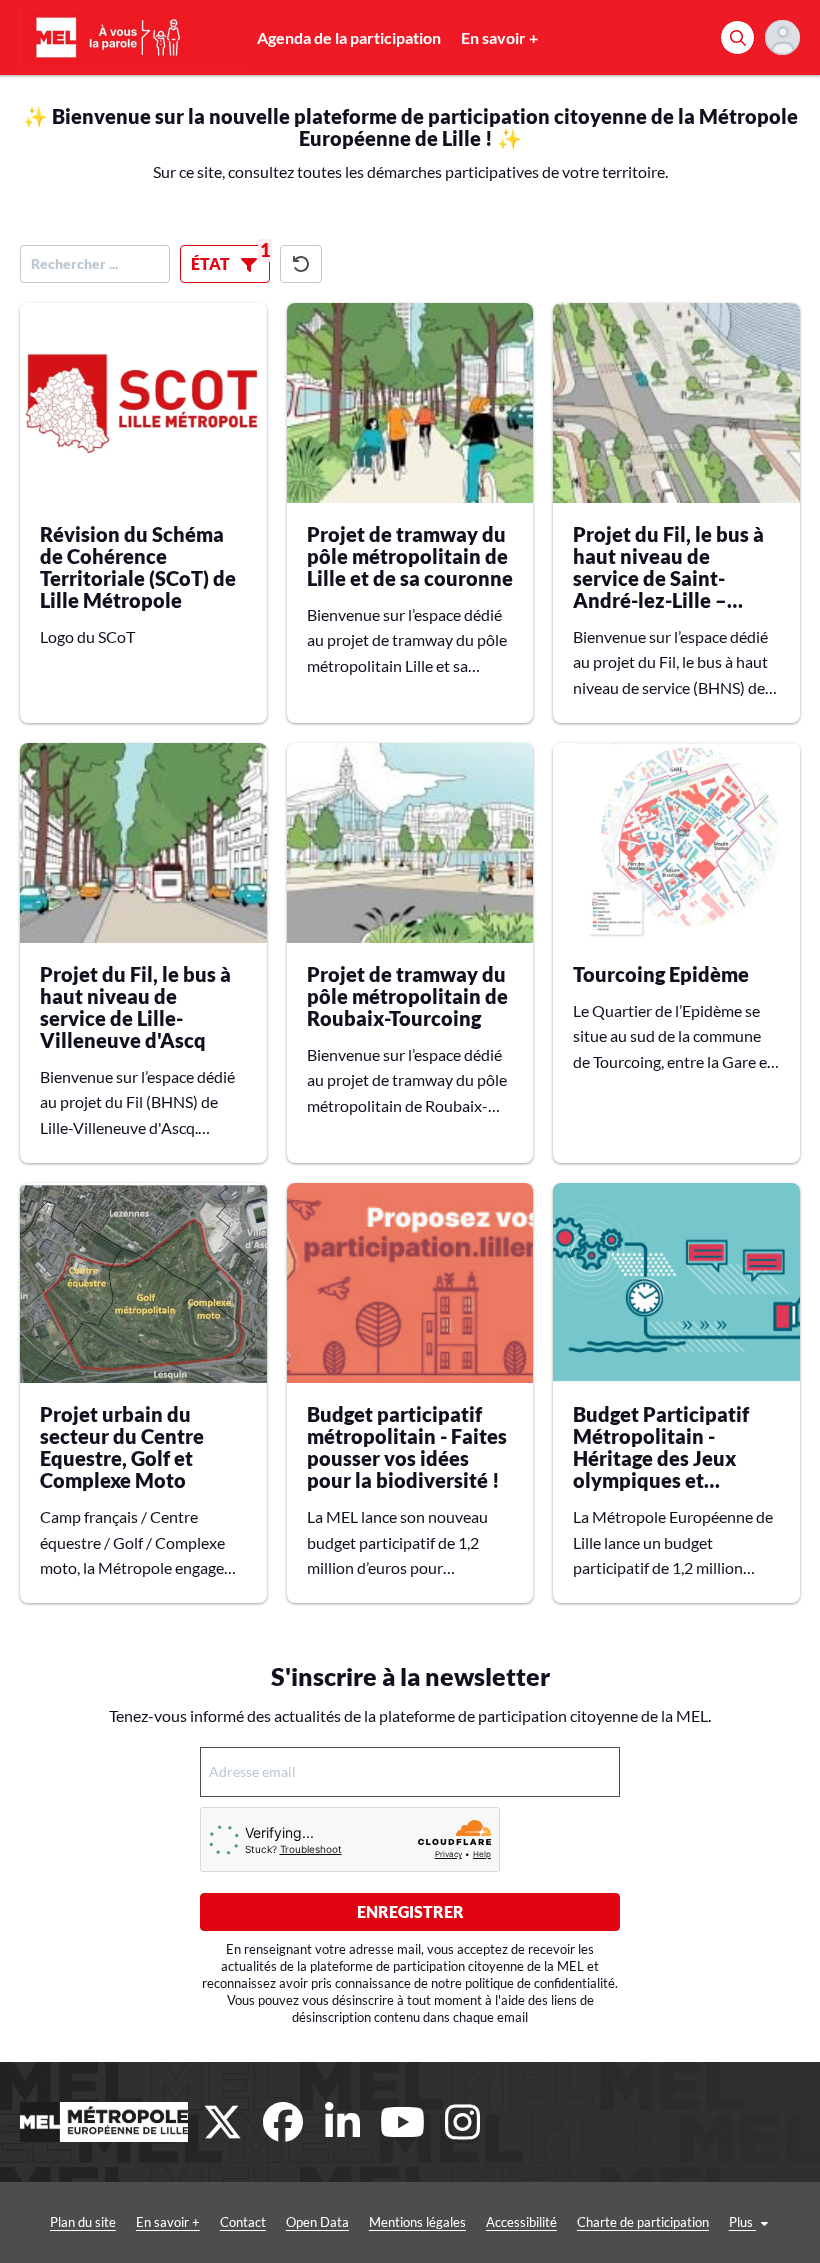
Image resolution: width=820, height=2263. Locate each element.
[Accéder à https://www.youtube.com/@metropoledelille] (403, 2122)
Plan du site (83, 2222)
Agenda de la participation (349, 37)
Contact (243, 2222)
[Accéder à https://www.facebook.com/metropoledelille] (283, 2122)
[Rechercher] (737, 37)
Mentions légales (417, 2222)
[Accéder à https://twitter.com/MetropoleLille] (223, 2122)
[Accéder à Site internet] (104, 2122)
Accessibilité (521, 2222)
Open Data (317, 2222)
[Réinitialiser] (301, 264)
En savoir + (499, 37)
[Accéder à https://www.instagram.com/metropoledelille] (463, 2122)
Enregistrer (410, 1911)
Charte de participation (643, 2222)
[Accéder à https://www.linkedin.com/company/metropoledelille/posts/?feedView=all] (343, 2122)
